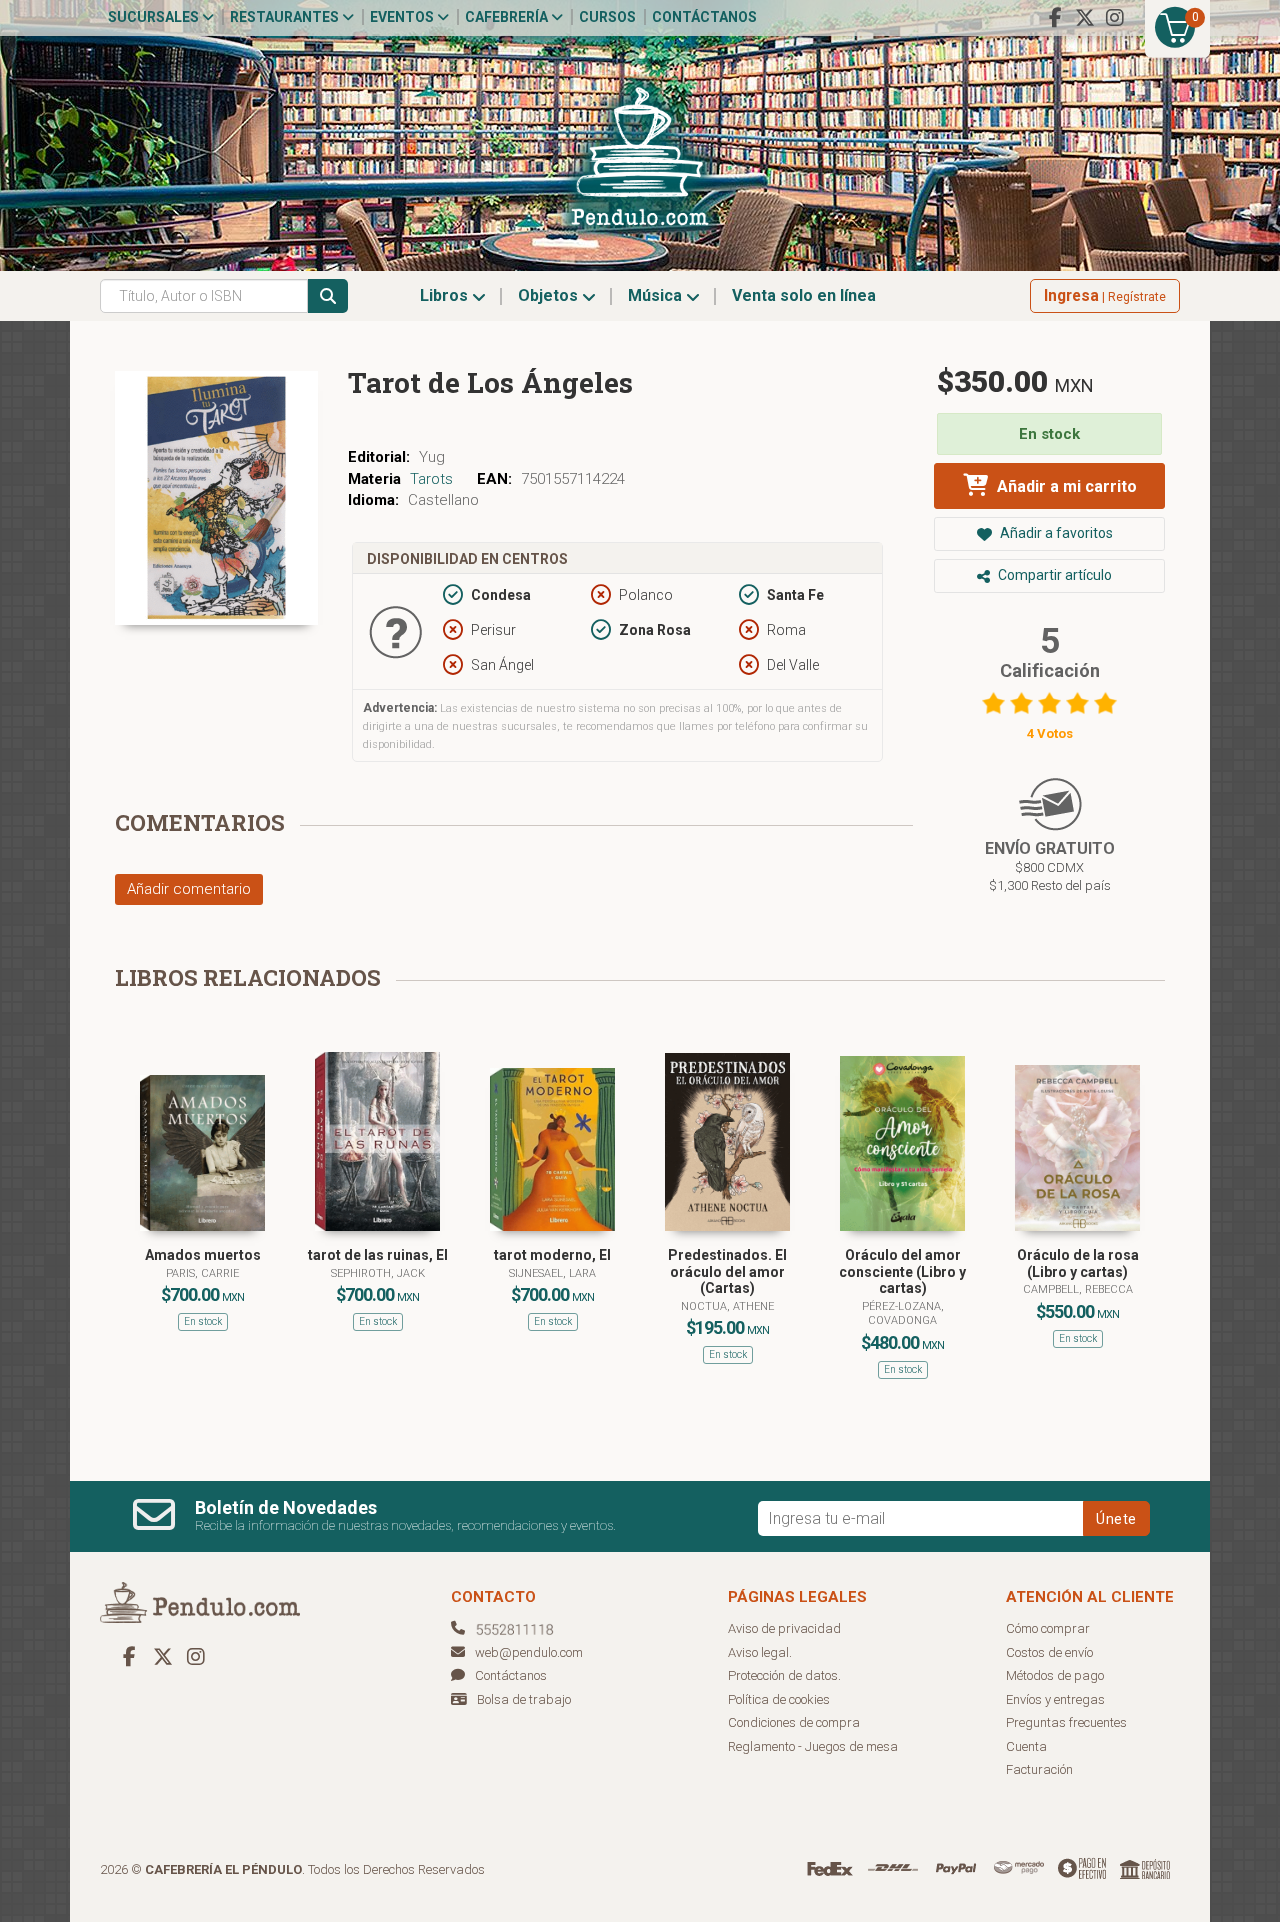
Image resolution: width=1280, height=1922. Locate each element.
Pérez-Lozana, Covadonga (903, 1313)
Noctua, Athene (727, 1306)
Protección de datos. (784, 1675)
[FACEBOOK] (1055, 18)
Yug (432, 457)
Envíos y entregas (1055, 1699)
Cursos (607, 17)
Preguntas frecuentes (1066, 1722)
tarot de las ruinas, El (378, 1255)
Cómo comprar (1048, 1628)
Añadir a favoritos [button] (1055, 533)
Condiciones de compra (794, 1722)
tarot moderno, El (552, 1255)
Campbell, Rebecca (1078, 1289)
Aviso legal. (760, 1652)
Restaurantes (286, 17)
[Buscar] (328, 296)
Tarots (431, 479)
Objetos (550, 295)
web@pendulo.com (529, 1652)
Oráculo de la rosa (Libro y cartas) (1078, 1263)
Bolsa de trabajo (524, 1699)
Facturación (1039, 1769)
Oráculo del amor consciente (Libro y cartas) (902, 1272)
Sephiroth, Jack (378, 1273)
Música (657, 295)
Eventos (403, 17)
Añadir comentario (189, 889)
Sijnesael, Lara (552, 1273)
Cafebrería (508, 17)
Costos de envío (1049, 1652)
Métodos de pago (1055, 1675)
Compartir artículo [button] (1053, 575)
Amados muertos (203, 1255)
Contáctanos (704, 17)
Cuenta (1026, 1746)
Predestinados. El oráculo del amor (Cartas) (727, 1272)
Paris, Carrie (202, 1273)
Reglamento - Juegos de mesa (813, 1746)
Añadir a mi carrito (1065, 486)
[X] (1085, 18)
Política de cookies (779, 1699)
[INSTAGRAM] (1115, 18)
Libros (446, 295)
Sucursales (155, 17)
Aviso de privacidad (784, 1628)
